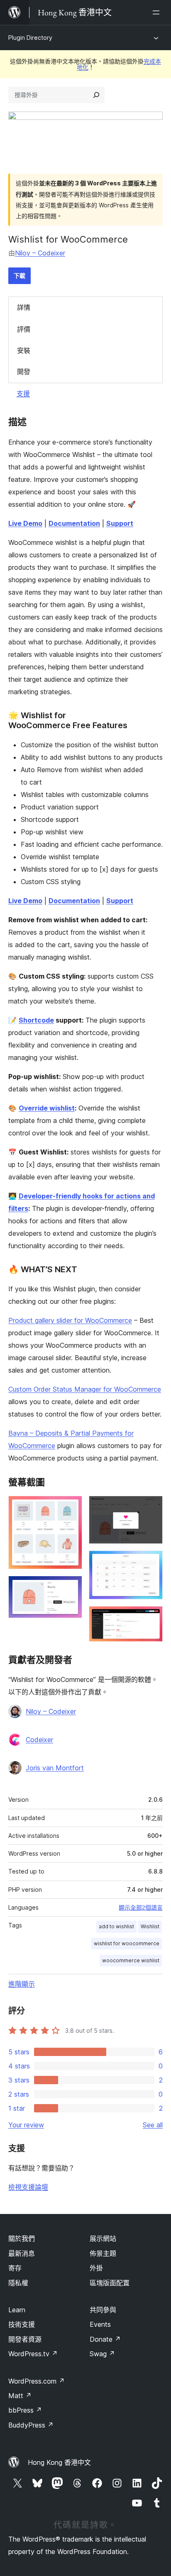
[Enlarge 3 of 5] (151, 1507)
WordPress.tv (33, 2354)
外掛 (96, 2268)
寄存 (15, 2268)
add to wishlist (116, 1926)
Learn (17, 2310)
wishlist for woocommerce (127, 1943)
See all (153, 2125)
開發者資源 (25, 2339)
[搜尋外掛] (96, 95)
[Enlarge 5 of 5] (151, 1617)
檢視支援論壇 (28, 2187)
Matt (20, 2396)
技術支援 (22, 2324)
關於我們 (22, 2238)
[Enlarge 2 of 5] (71, 1587)
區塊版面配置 (110, 2283)
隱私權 (18, 2283)
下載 (20, 276)
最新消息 (22, 2253)
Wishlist (150, 1926)
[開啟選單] (158, 12)
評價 (24, 329)
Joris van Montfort (55, 1768)
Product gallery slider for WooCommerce (70, 1320)
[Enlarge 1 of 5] (71, 1507)
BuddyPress (31, 2425)
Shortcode (36, 1020)
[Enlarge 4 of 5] (151, 1562)
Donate (105, 2339)
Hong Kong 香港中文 (59, 2462)
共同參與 (103, 2310)
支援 (23, 394)
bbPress (25, 2410)
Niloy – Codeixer (40, 253)
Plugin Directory (30, 38)
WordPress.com (37, 2381)
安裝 (24, 350)
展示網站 (103, 2238)
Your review (26, 2125)
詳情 (24, 307)
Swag (102, 2354)
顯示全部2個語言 (141, 1908)
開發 (24, 372)
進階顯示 (22, 1984)
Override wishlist (47, 1108)
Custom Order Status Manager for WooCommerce (85, 1389)
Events (100, 2324)
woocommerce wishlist (131, 1960)
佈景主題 (103, 2253)
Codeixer (39, 1740)
